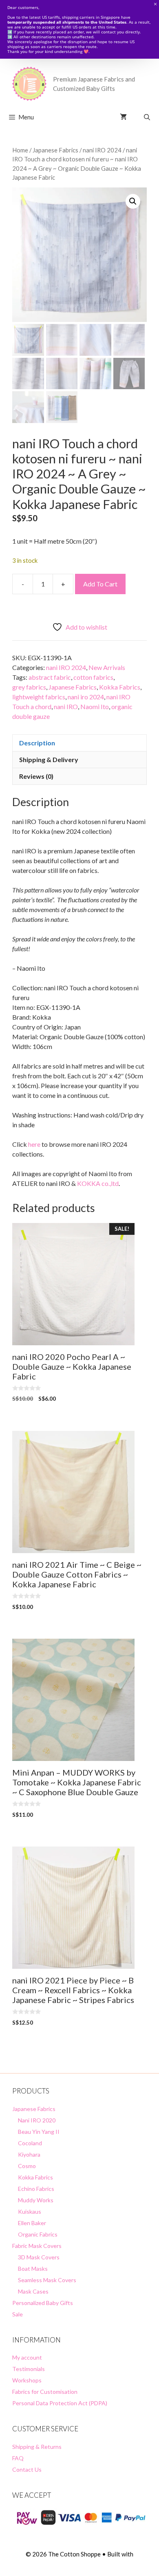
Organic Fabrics (38, 2234)
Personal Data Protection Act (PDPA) (60, 2403)
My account (27, 2357)
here (34, 1144)
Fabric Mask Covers (37, 2246)
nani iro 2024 (86, 697)
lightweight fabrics (39, 697)
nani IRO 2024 (102, 150)
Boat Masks (33, 2269)
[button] (133, 201)
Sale (18, 2314)
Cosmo (27, 2166)
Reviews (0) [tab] (36, 776)
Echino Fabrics (36, 2189)
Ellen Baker (32, 2223)
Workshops (27, 2380)
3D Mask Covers (39, 2257)
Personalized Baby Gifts (43, 2303)
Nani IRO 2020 (37, 2120)
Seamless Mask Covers (47, 2280)
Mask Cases (33, 2291)
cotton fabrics (93, 677)
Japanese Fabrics (55, 150)
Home (20, 150)
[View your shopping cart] (123, 117)
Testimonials (29, 2369)
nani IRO (66, 706)
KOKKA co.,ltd (98, 1183)
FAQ (18, 2458)
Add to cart (100, 584)
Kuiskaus (30, 2211)
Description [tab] (37, 743)
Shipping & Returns (37, 2447)
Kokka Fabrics (120, 687)
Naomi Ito (95, 706)
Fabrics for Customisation (45, 2392)
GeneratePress (80, 2563)
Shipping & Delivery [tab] (49, 759)
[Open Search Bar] (147, 117)
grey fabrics (29, 687)
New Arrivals (107, 667)
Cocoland (30, 2143)
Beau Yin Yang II (39, 2132)
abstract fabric (50, 677)
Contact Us (27, 2469)
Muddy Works (36, 2200)
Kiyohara (29, 2154)
